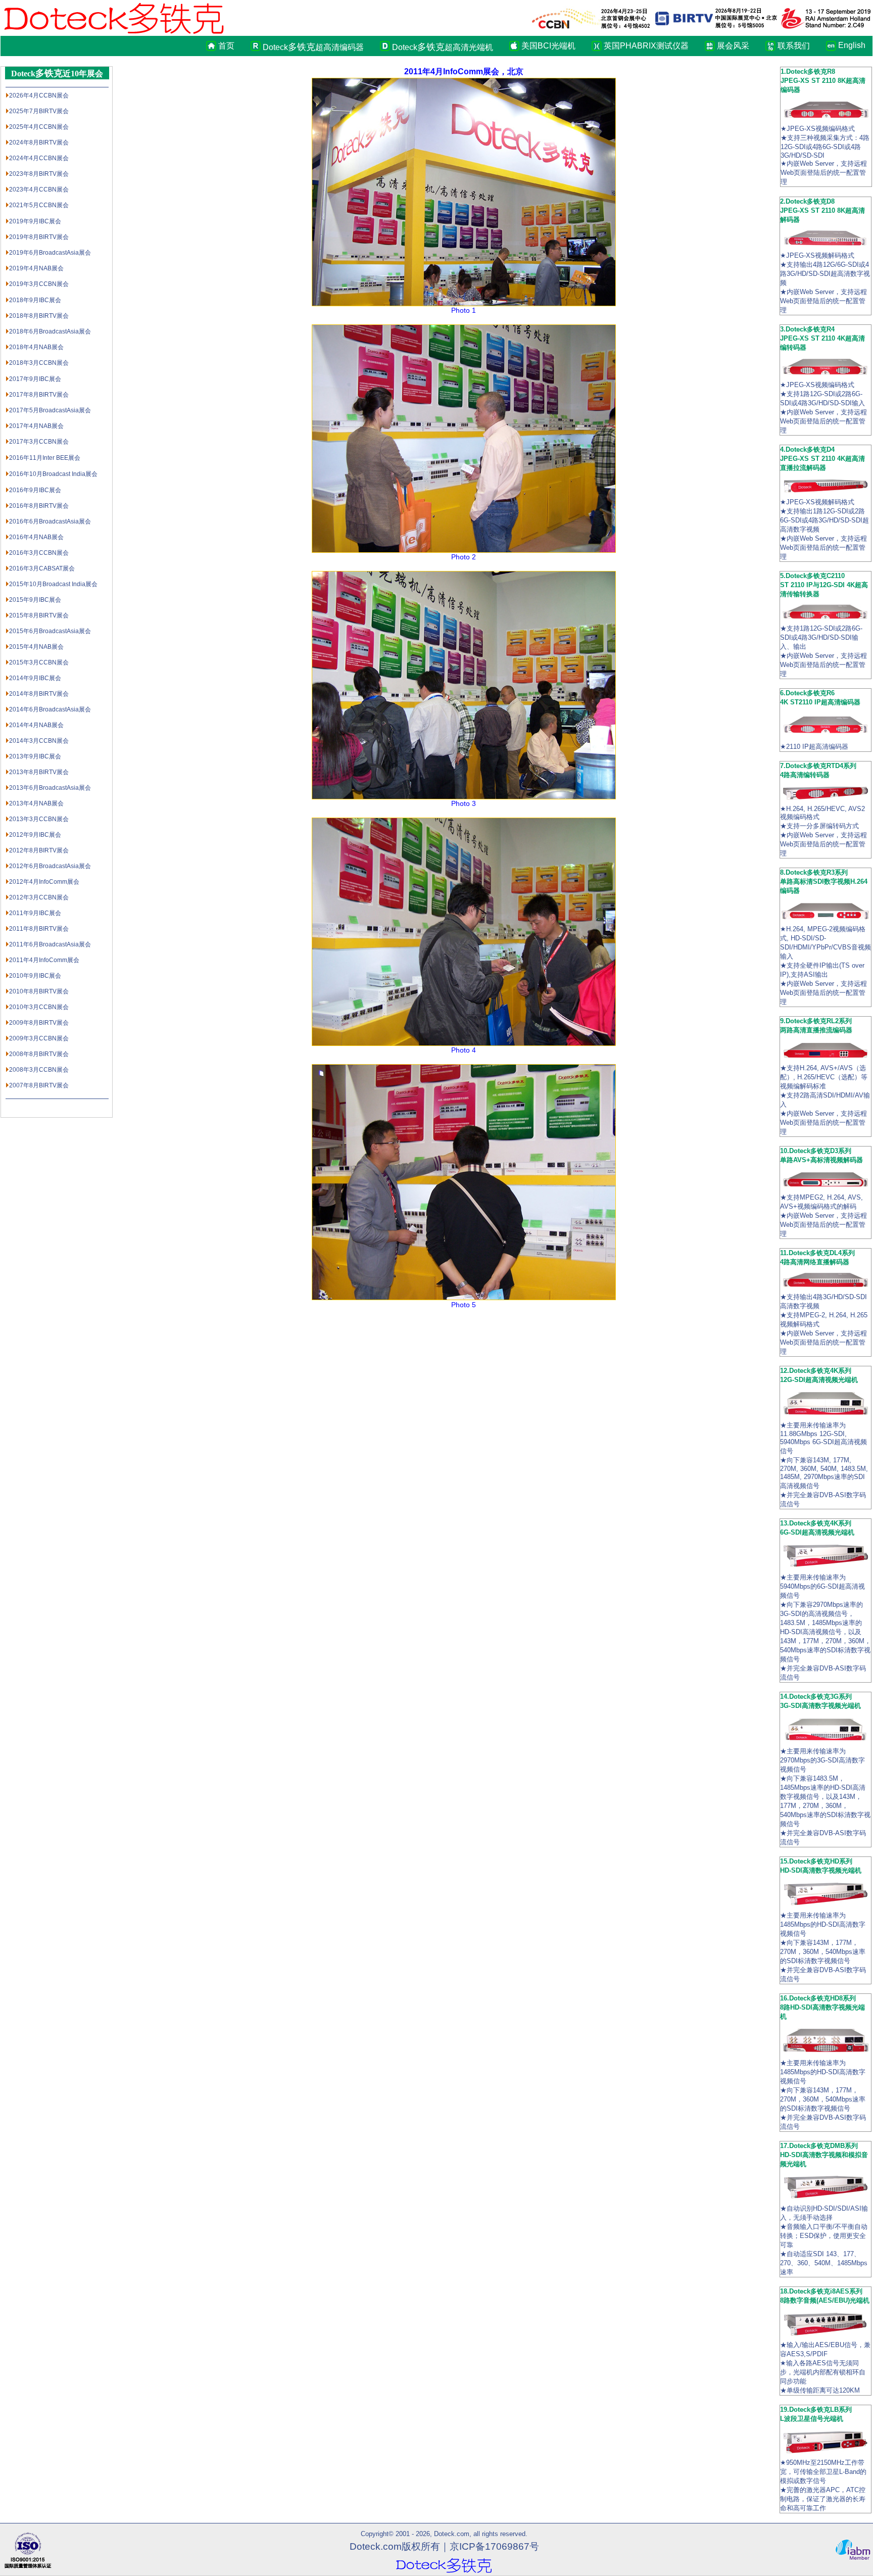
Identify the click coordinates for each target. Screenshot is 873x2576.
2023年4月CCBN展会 (39, 189)
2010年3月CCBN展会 (39, 1007)
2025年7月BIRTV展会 (39, 111)
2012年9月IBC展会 (35, 835)
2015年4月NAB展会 (36, 647)
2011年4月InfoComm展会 (44, 960)
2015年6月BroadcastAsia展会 (50, 631)
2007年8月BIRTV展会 (39, 1085)
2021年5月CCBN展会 (39, 205)
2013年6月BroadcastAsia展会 (50, 788)
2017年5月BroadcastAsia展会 (50, 410)
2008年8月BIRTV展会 (39, 1054)
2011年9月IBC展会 (35, 913)
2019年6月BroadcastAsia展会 (50, 253)
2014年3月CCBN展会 (39, 741)
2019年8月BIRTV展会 (39, 237)
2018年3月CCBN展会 (39, 363)
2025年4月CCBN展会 (39, 127)
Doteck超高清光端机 (443, 47)
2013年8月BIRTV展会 (39, 772)
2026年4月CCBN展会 (39, 96)
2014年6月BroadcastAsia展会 (50, 709)
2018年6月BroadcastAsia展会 (50, 331)
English (849, 45)
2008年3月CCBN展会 (39, 1070)
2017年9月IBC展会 (35, 379)
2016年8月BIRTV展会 (39, 506)
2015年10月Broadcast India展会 (53, 584)
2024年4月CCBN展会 (39, 158)
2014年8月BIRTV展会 (39, 694)
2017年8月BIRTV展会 (39, 395)
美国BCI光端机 (548, 46)
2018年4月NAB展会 (36, 347)
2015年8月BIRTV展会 (39, 615)
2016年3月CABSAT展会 (42, 568)
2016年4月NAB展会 (36, 537)
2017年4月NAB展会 (36, 426)
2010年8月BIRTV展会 (39, 991)
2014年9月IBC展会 (35, 678)
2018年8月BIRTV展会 (39, 316)
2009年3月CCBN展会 (39, 1038)
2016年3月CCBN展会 (39, 553)
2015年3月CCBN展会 (39, 662)
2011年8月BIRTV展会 (39, 929)
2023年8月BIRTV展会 (39, 174)
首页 (226, 46)
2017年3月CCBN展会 (39, 442)
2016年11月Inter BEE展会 (45, 458)
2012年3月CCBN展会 (39, 897)
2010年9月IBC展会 (35, 976)
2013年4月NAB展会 (36, 803)
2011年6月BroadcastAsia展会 (50, 944)
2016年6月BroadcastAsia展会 (50, 521)
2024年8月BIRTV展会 (39, 142)
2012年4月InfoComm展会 (44, 882)
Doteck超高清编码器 (313, 47)
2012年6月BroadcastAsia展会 (50, 866)
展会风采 (733, 46)
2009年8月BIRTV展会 (39, 1023)
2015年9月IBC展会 (35, 600)
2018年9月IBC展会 (35, 300)
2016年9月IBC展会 (35, 490)
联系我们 (794, 46)
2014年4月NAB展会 (36, 725)
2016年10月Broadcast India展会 (53, 474)
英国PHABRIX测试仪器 (646, 46)
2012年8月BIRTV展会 (39, 850)
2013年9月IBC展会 (35, 756)
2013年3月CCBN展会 (39, 819)
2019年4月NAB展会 (36, 268)
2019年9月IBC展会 (35, 221)
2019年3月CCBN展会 (39, 284)
